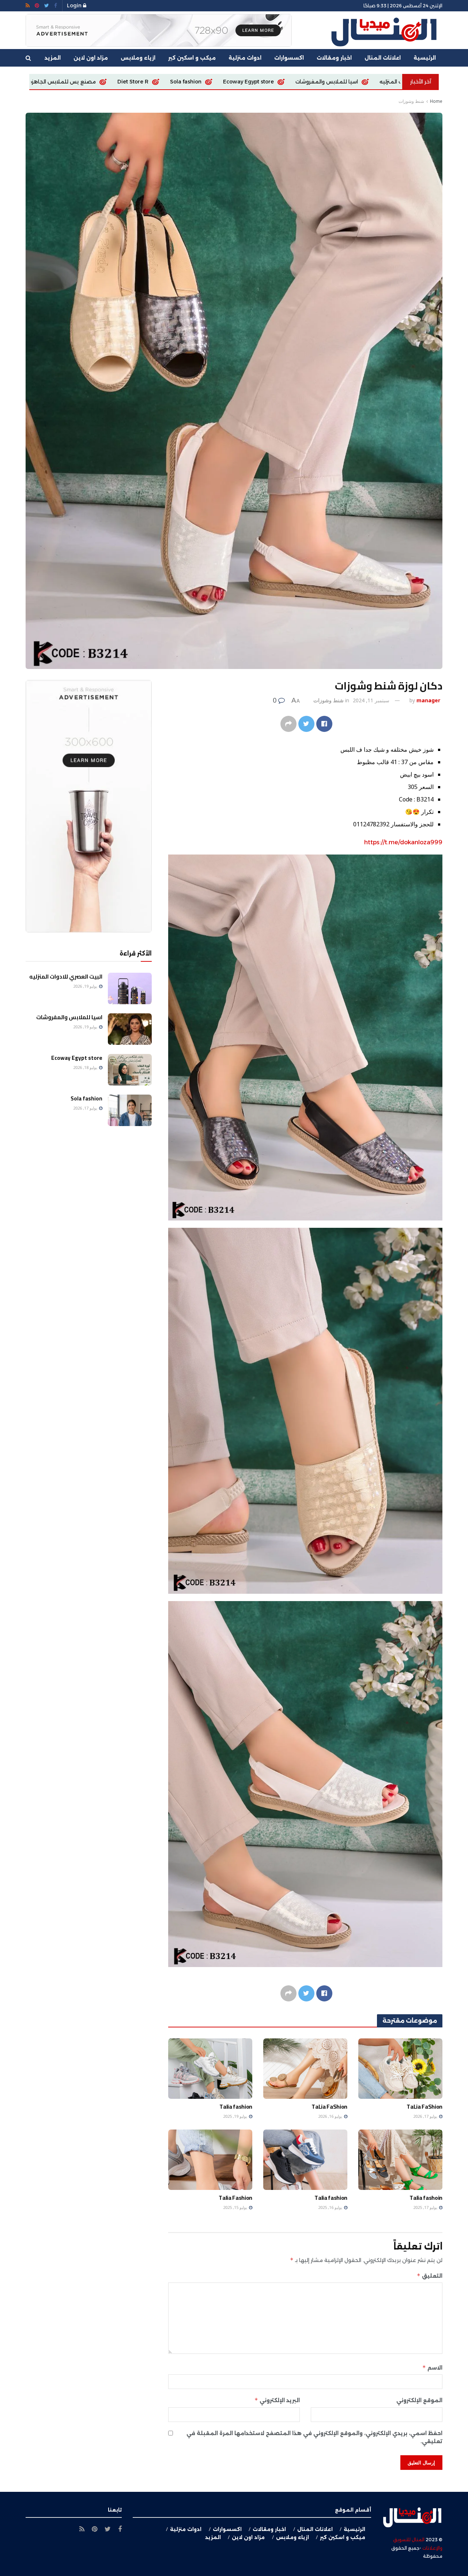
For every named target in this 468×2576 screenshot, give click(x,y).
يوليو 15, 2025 (236, 2207)
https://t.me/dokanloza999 (403, 842)
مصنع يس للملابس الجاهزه (316, 82)
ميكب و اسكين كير (192, 58)
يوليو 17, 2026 (426, 2116)
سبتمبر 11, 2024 (371, 700)
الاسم (432, 2368)
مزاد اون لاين (91, 58)
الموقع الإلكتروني (419, 2400)
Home (436, 101)
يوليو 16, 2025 (331, 2207)
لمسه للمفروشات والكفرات (115, 82)
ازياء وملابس (138, 58)
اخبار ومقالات (334, 58)
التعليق (430, 2276)
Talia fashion (236, 2106)
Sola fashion (86, 1098)
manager (428, 700)
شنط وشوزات (411, 101)
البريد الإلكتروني (277, 2400)
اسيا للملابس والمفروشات (69, 1017)
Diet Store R (387, 82)
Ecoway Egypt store (77, 1058)
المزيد (53, 58)
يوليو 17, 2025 (426, 2207)
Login (75, 5)
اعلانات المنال (383, 58)
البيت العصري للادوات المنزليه (66, 977)
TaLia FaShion (243, 82)
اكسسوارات (289, 58)
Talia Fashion (235, 2198)
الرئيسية (425, 58)
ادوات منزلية (245, 58)
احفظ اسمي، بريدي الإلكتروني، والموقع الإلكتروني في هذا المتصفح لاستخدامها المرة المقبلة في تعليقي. (314, 2437)
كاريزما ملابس (186, 82)
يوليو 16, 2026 (331, 2116)
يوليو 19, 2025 (236, 2116)
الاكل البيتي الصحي (39, 82)
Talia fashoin (426, 2198)
